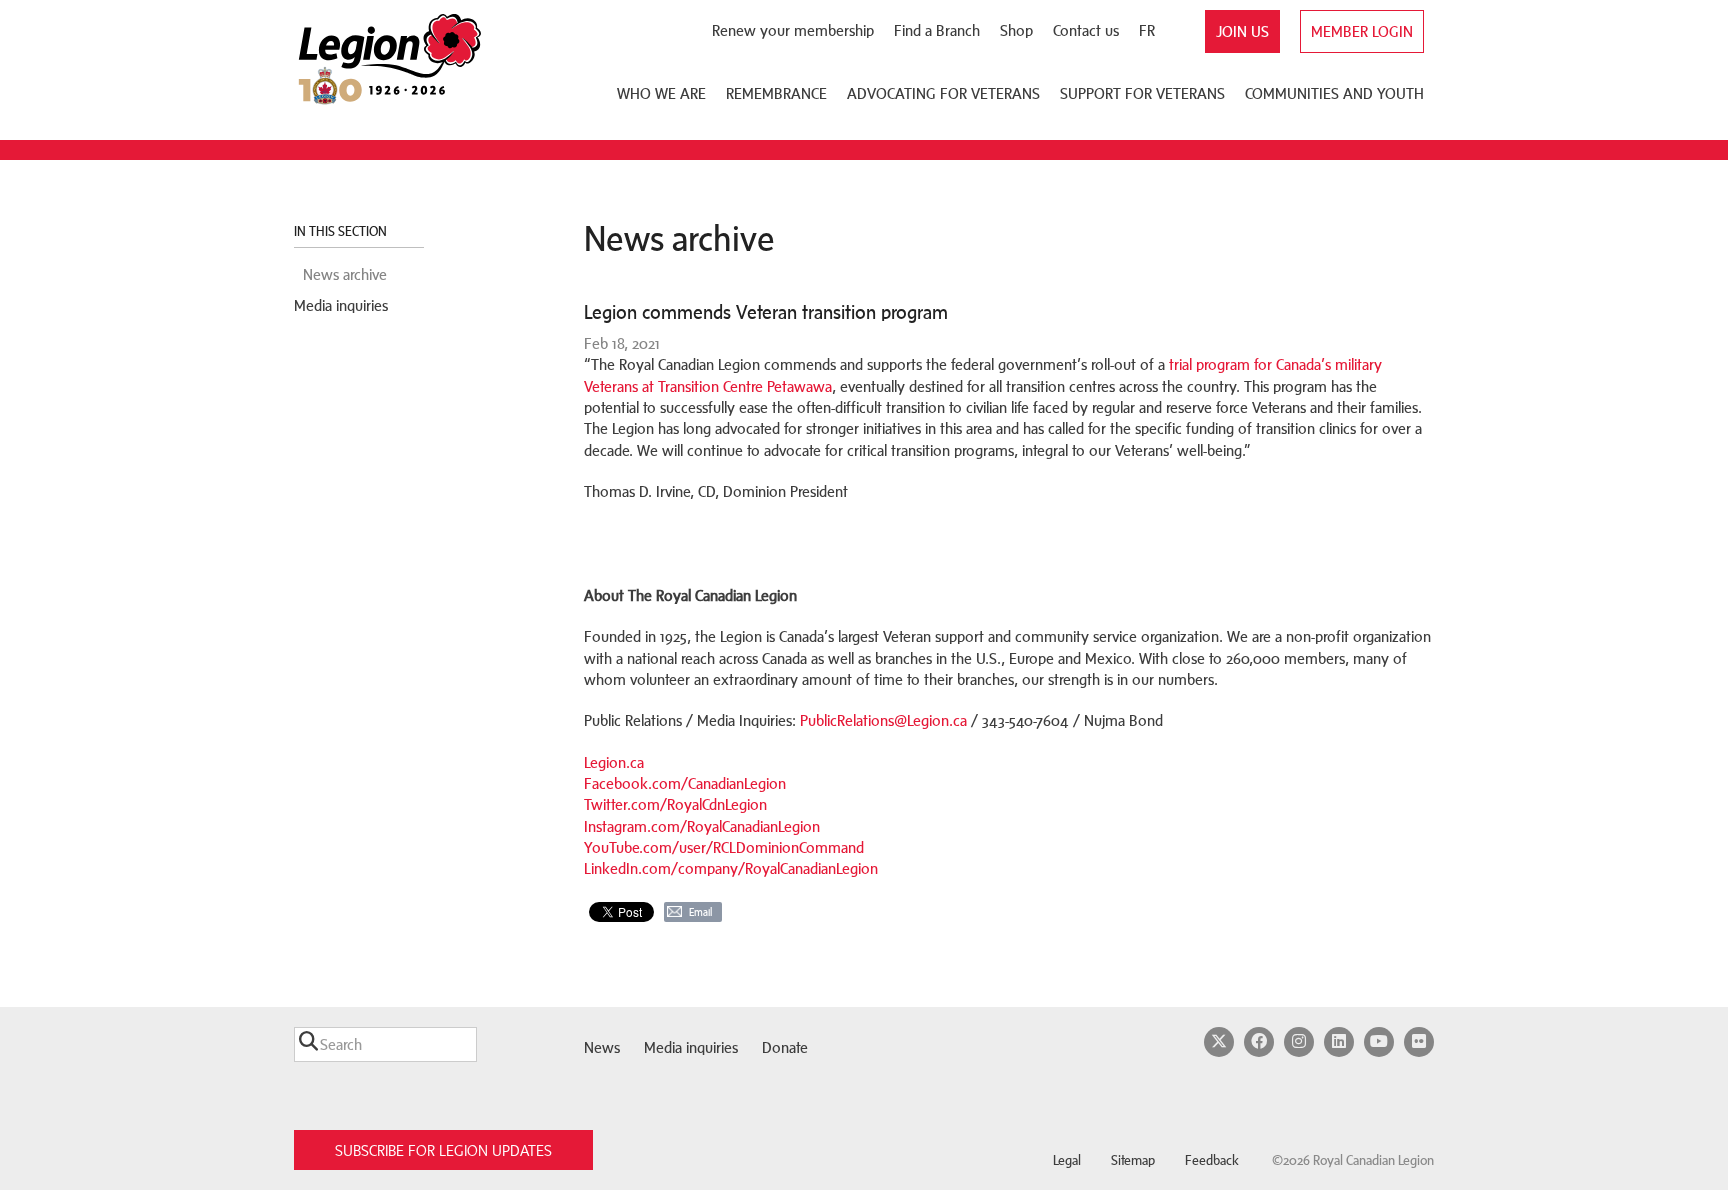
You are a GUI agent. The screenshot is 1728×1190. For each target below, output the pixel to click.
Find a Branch (937, 30)
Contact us (1086, 30)
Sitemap (1133, 1160)
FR (1147, 30)
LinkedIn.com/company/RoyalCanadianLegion (731, 868)
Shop (1016, 30)
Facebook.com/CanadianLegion (685, 783)
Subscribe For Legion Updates (443, 1150)
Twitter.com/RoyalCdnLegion (675, 804)
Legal (1067, 1160)
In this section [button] (342, 231)
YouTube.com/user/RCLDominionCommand (724, 847)
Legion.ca (614, 762)
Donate (785, 1047)
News (602, 1047)
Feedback (1212, 1160)
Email (700, 912)
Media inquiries (341, 305)
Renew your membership (793, 30)
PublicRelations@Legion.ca (883, 720)
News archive (345, 274)
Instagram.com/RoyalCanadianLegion (702, 826)
